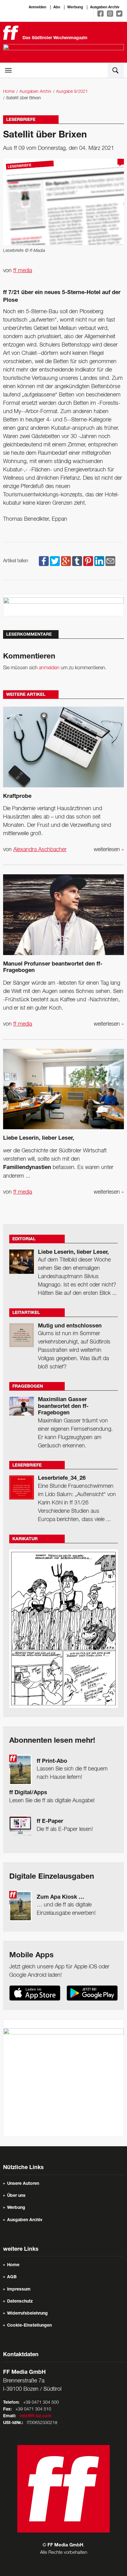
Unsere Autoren (23, 2184)
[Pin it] (88, 561)
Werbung (75, 7)
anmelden (49, 668)
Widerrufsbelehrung (27, 2314)
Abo (57, 7)
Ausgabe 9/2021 (72, 92)
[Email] (110, 561)
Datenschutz (20, 2302)
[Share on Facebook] (44, 561)
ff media (23, 271)
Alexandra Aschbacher (40, 850)
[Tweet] (55, 561)
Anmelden (37, 7)
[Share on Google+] (66, 561)
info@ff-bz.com (36, 2416)
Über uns (16, 2196)
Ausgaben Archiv (105, 7)
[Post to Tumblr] (77, 561)
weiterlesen (109, 850)
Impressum (19, 2290)
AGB (12, 2277)
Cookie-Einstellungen (29, 2326)
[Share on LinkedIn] (99, 561)
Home (9, 92)
